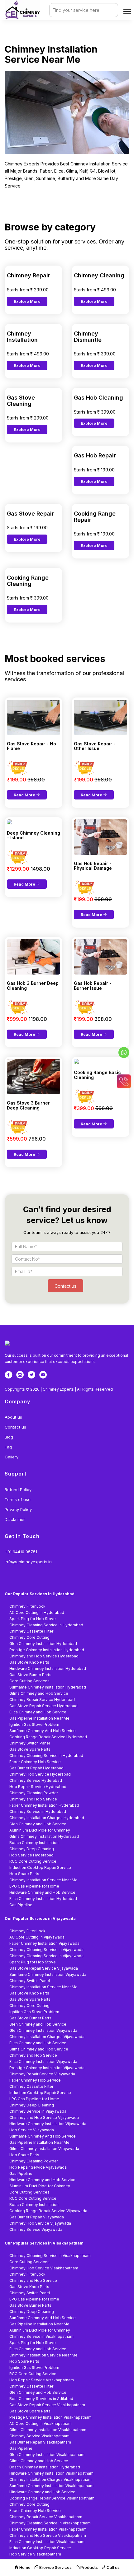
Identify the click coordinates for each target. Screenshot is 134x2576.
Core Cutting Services (29, 1681)
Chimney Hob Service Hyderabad (40, 1774)
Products (89, 2567)
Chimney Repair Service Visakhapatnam (46, 2517)
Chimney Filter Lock (27, 1606)
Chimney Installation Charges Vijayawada (47, 2037)
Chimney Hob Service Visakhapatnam (44, 2268)
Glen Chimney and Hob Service (38, 1824)
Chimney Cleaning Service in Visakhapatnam (50, 2256)
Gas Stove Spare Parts (30, 1749)
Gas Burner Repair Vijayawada (37, 2217)
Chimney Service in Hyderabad (38, 1812)
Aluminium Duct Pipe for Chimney (40, 1830)
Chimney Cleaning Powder (34, 1793)
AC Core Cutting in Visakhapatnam (41, 2423)
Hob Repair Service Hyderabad (38, 1787)
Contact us (15, 1427)
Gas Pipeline (21, 1905)
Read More (25, 795)
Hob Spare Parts (24, 1874)
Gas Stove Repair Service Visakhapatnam (47, 2405)
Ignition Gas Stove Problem (34, 1724)
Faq (8, 1447)
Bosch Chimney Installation (34, 1843)
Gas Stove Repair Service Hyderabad (43, 1706)
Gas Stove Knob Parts (29, 1662)
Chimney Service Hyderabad (36, 1780)
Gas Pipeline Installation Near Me (39, 1718)
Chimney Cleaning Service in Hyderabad (46, 1625)
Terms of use (18, 1499)
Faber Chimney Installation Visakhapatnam (48, 2529)
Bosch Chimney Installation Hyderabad (45, 2467)
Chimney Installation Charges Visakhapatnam (50, 2479)
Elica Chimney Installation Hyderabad (43, 1899)
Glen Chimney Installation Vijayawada (43, 2030)
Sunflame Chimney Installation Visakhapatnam (51, 2486)
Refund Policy (18, 1490)
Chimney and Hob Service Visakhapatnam (48, 2535)
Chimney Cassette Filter (31, 1631)
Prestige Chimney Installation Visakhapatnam (50, 2417)
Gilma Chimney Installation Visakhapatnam (48, 2430)
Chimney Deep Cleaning (32, 1849)
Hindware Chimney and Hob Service (42, 1892)
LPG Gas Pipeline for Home (34, 1886)
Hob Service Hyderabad (31, 1855)
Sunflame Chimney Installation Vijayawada (48, 1974)
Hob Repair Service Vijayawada (38, 2167)
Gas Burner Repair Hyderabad (36, 1768)
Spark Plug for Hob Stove (33, 1619)
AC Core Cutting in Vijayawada (37, 1937)
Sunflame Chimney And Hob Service (43, 1731)
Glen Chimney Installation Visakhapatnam (47, 2455)
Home (24, 2567)
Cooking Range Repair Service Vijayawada (48, 2211)
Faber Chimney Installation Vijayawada (44, 1943)
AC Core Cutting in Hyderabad (37, 1612)
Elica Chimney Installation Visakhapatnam (47, 2542)
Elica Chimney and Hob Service (38, 1712)
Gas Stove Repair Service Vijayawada (44, 1968)
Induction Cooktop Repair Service (40, 1867)
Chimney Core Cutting (29, 1637)
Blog (9, 1437)
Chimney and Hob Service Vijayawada (44, 2117)
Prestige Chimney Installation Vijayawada (47, 2068)
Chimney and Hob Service (33, 1799)
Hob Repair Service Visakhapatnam (42, 2380)
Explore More (27, 301)
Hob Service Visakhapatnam (35, 2554)
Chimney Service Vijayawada (36, 2229)
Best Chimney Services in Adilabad (41, 2399)
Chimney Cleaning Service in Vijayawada (46, 1950)
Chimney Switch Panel (30, 1743)
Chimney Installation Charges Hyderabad (47, 1818)
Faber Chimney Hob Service (35, 1762)
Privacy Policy (18, 1509)
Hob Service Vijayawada (32, 2130)
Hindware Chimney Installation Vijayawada (48, 2124)
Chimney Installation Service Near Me (43, 1880)
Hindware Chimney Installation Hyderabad (48, 1668)
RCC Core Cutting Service (33, 1861)
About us (13, 1417)
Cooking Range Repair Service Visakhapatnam (52, 2498)
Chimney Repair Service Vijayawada (42, 2074)
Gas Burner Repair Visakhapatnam (40, 2442)
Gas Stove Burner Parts (30, 1675)
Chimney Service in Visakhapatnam (41, 2336)
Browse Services (55, 2567)
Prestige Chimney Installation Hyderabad (47, 1650)
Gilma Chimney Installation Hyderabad (44, 1836)
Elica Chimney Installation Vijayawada (43, 2062)
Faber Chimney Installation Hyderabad (44, 1805)
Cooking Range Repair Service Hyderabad (48, 1737)
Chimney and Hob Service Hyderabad (44, 1656)
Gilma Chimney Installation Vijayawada (44, 2149)
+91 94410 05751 (21, 1552)
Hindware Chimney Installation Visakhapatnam (51, 2473)
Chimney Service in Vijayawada (38, 2111)
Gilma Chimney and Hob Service (39, 1693)
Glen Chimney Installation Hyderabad (43, 1644)
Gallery (12, 1457)
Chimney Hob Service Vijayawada (40, 2223)
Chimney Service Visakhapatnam (39, 2436)
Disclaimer (15, 1519)
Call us (113, 2567)
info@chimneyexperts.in (28, 1562)
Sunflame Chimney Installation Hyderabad (48, 1687)
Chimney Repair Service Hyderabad (42, 1700)
